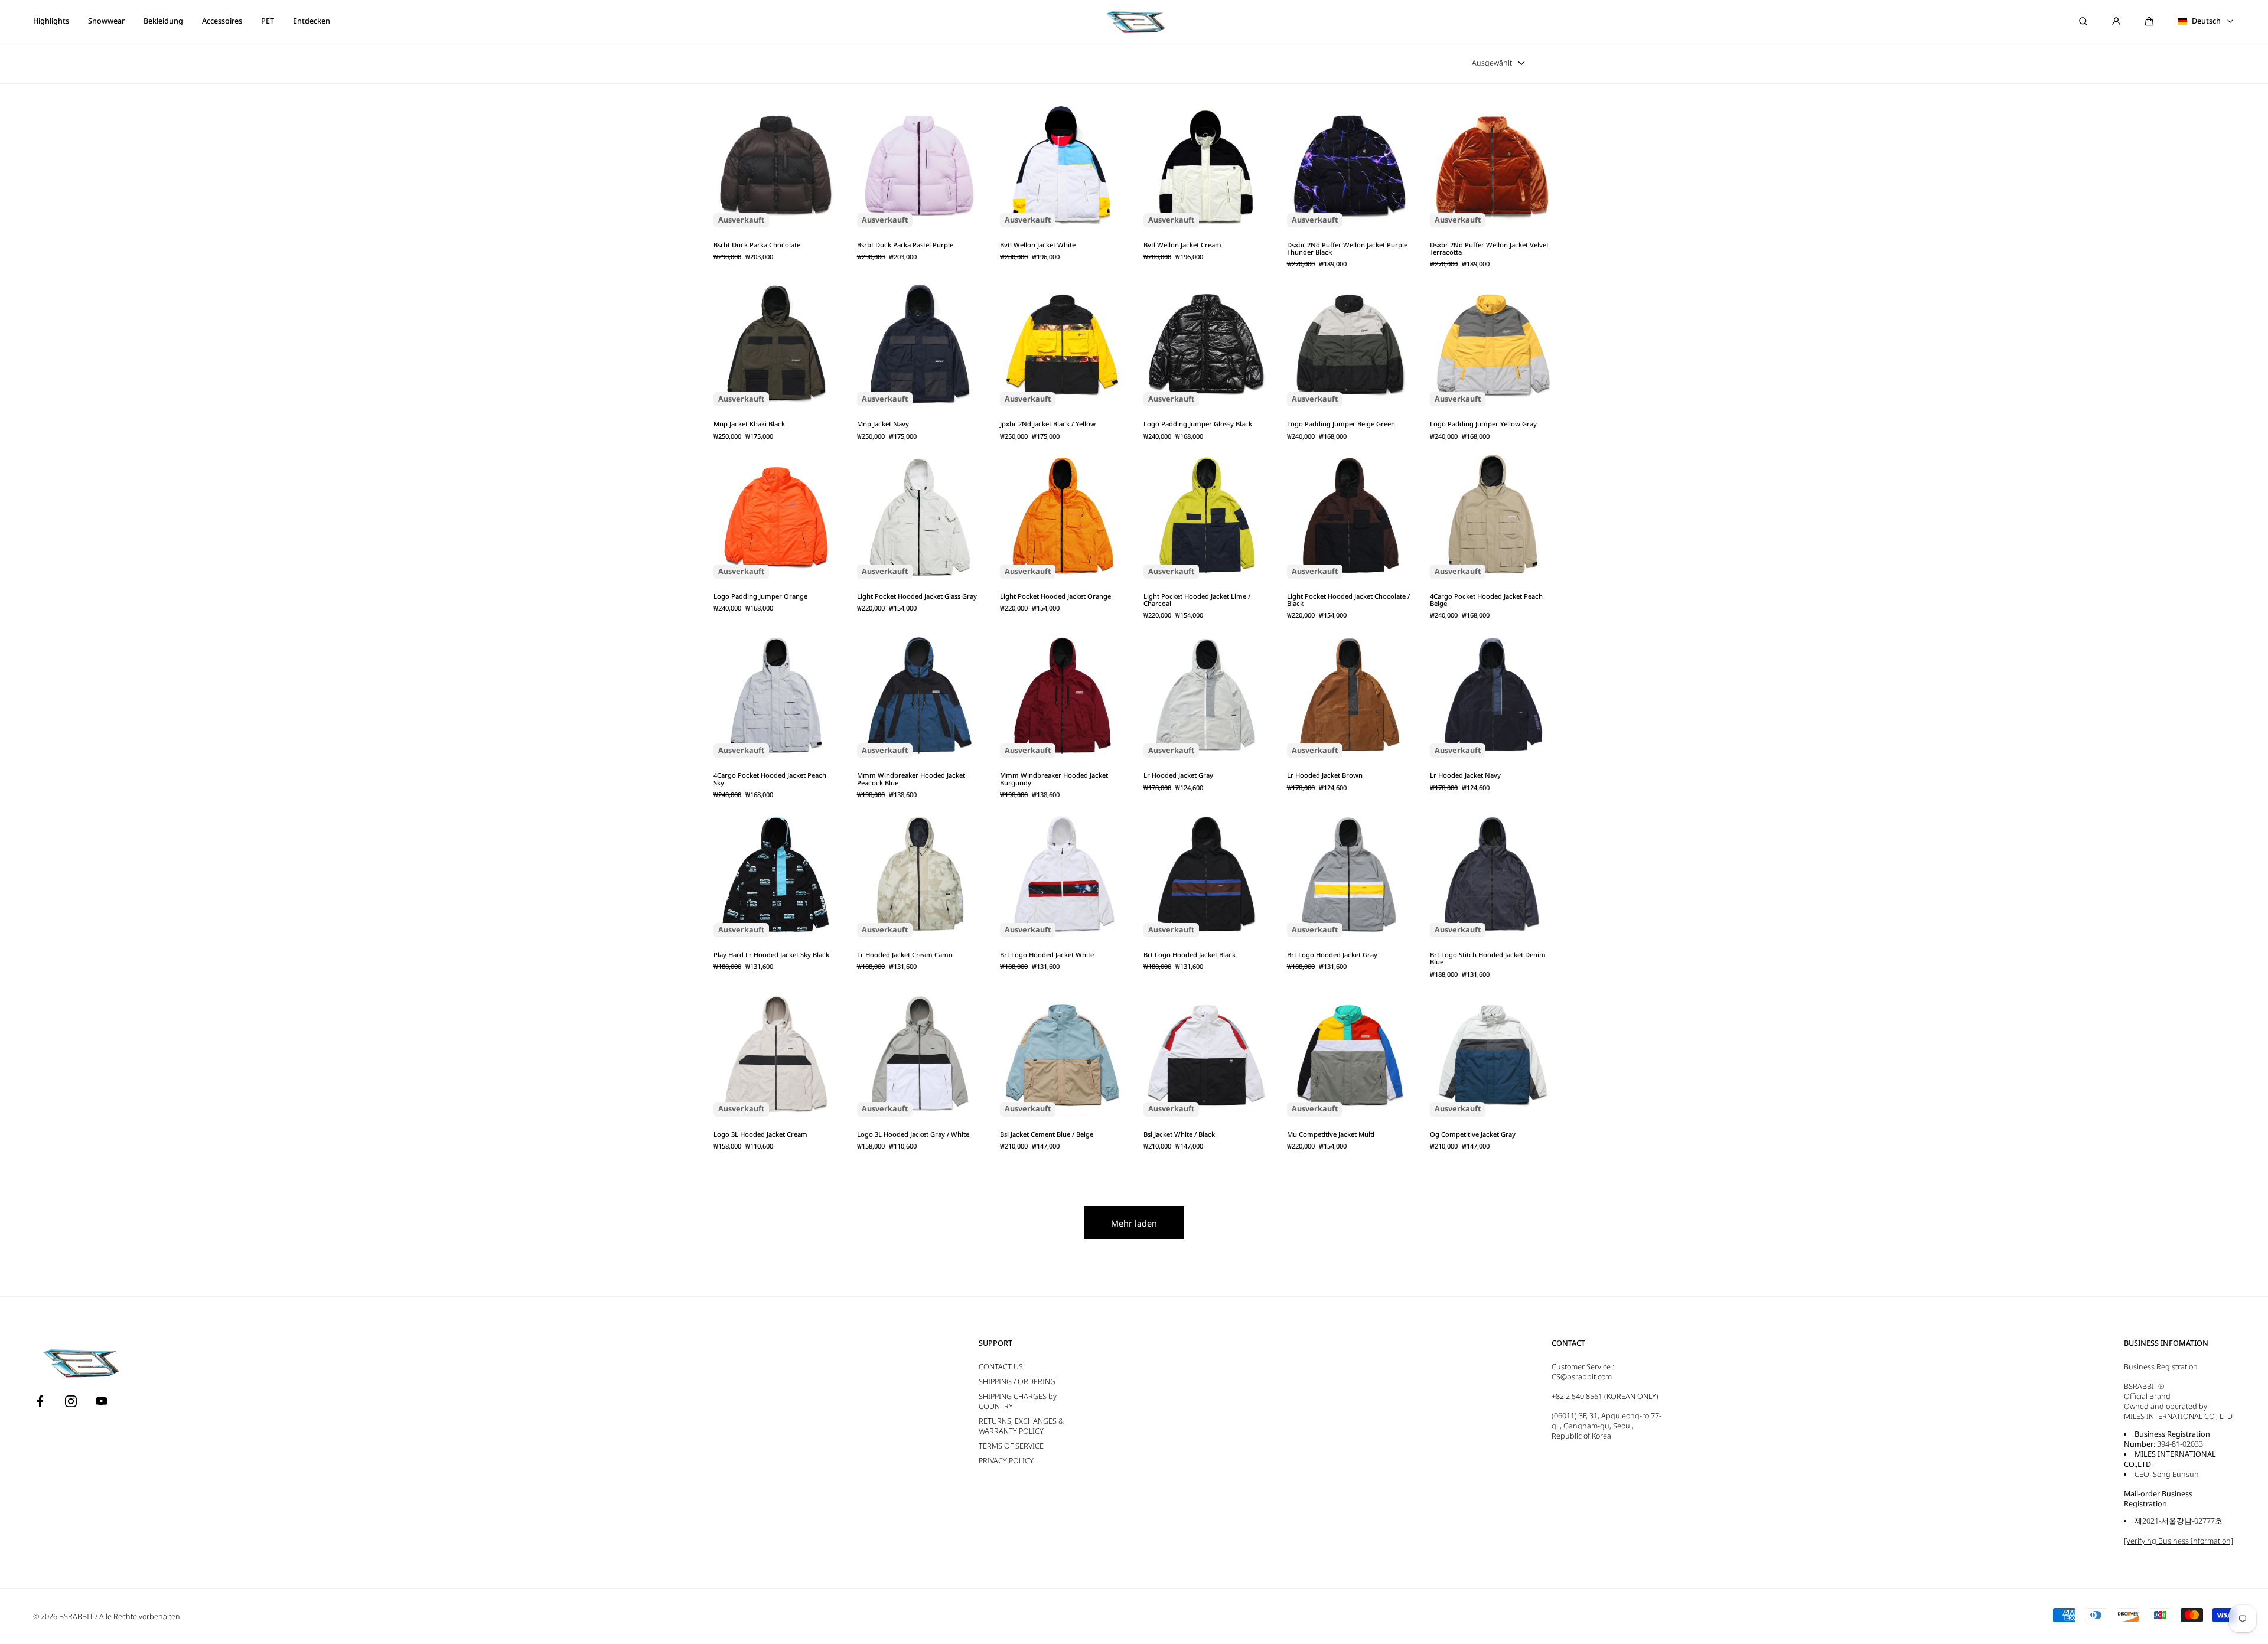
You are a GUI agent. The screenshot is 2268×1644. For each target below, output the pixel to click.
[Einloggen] (2116, 21)
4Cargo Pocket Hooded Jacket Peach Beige (1486, 600)
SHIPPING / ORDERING (1017, 1382)
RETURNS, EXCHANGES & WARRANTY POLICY (1021, 1426)
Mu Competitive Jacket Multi (1331, 1134)
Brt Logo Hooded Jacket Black (1190, 955)
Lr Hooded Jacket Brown (1325, 775)
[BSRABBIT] (1134, 21)
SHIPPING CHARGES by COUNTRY (1018, 1401)
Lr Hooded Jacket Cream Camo (905, 955)
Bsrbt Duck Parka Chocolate (757, 245)
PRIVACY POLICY (1006, 1461)
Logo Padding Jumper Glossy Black (1198, 424)
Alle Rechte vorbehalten (140, 1617)
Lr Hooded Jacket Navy (1465, 775)
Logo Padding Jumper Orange (760, 596)
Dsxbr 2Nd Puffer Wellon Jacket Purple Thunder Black (1347, 249)
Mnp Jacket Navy (883, 424)
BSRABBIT (76, 1617)
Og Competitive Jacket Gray (1473, 1134)
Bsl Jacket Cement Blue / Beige (1047, 1134)
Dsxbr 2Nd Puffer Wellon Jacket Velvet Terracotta (1489, 249)
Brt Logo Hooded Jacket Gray (1332, 955)
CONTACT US (1001, 1367)
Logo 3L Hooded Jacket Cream (760, 1134)
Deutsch (2206, 21)
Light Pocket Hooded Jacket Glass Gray (917, 596)
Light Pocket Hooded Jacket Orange (1055, 596)
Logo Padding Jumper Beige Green (1341, 424)
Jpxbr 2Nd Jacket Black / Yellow (1048, 424)
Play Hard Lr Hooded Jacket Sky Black (771, 955)
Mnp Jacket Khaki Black (749, 424)
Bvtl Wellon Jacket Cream (1182, 245)
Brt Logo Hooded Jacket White (1047, 955)
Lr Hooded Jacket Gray (1178, 775)
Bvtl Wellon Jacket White (1038, 245)
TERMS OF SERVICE (1011, 1446)
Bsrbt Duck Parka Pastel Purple (905, 245)
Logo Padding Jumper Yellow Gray (1483, 424)
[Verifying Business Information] (2179, 1541)
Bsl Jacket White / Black (1179, 1134)
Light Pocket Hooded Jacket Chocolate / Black (1348, 600)
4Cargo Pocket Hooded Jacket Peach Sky (770, 779)
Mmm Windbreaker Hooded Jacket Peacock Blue (911, 779)
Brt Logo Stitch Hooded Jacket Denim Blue (1488, 959)
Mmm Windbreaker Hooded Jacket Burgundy (1054, 779)
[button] (2149, 21)
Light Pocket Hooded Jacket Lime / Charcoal (1197, 600)
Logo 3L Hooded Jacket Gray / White (913, 1134)
